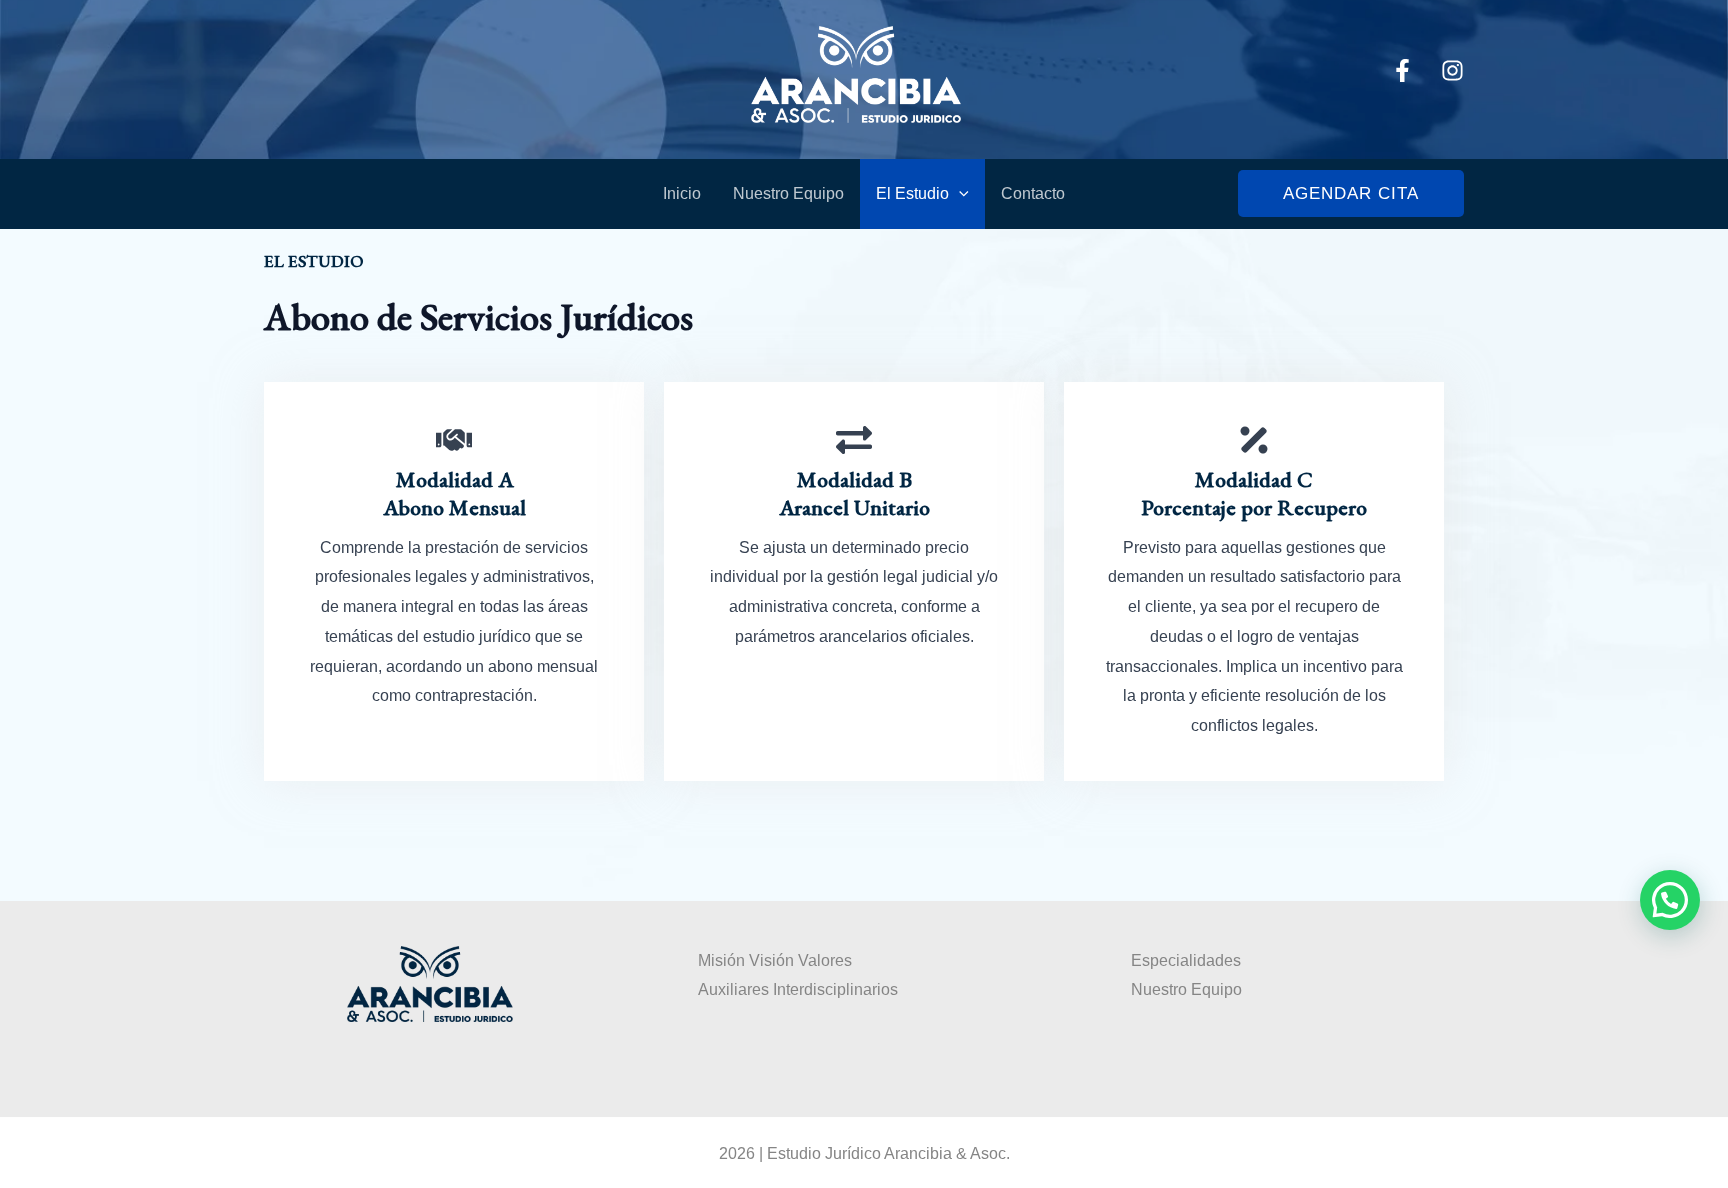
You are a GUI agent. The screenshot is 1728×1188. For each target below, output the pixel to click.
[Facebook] (1402, 70)
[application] (959, 194)
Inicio (682, 193)
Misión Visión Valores (775, 960)
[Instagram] (1452, 70)
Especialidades (1186, 960)
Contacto (1033, 193)
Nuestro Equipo (788, 193)
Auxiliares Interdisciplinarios (798, 989)
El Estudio (912, 193)
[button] (1351, 193)
